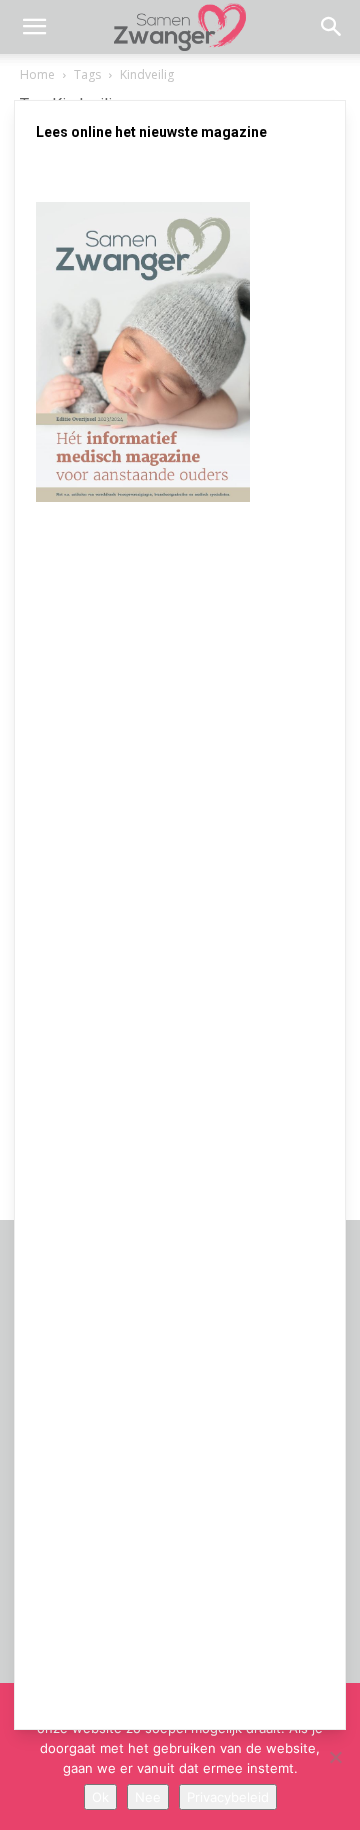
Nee (148, 1797)
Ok (100, 1797)
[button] (34, 27)
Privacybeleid (228, 1797)
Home (37, 74)
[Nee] (335, 1757)
